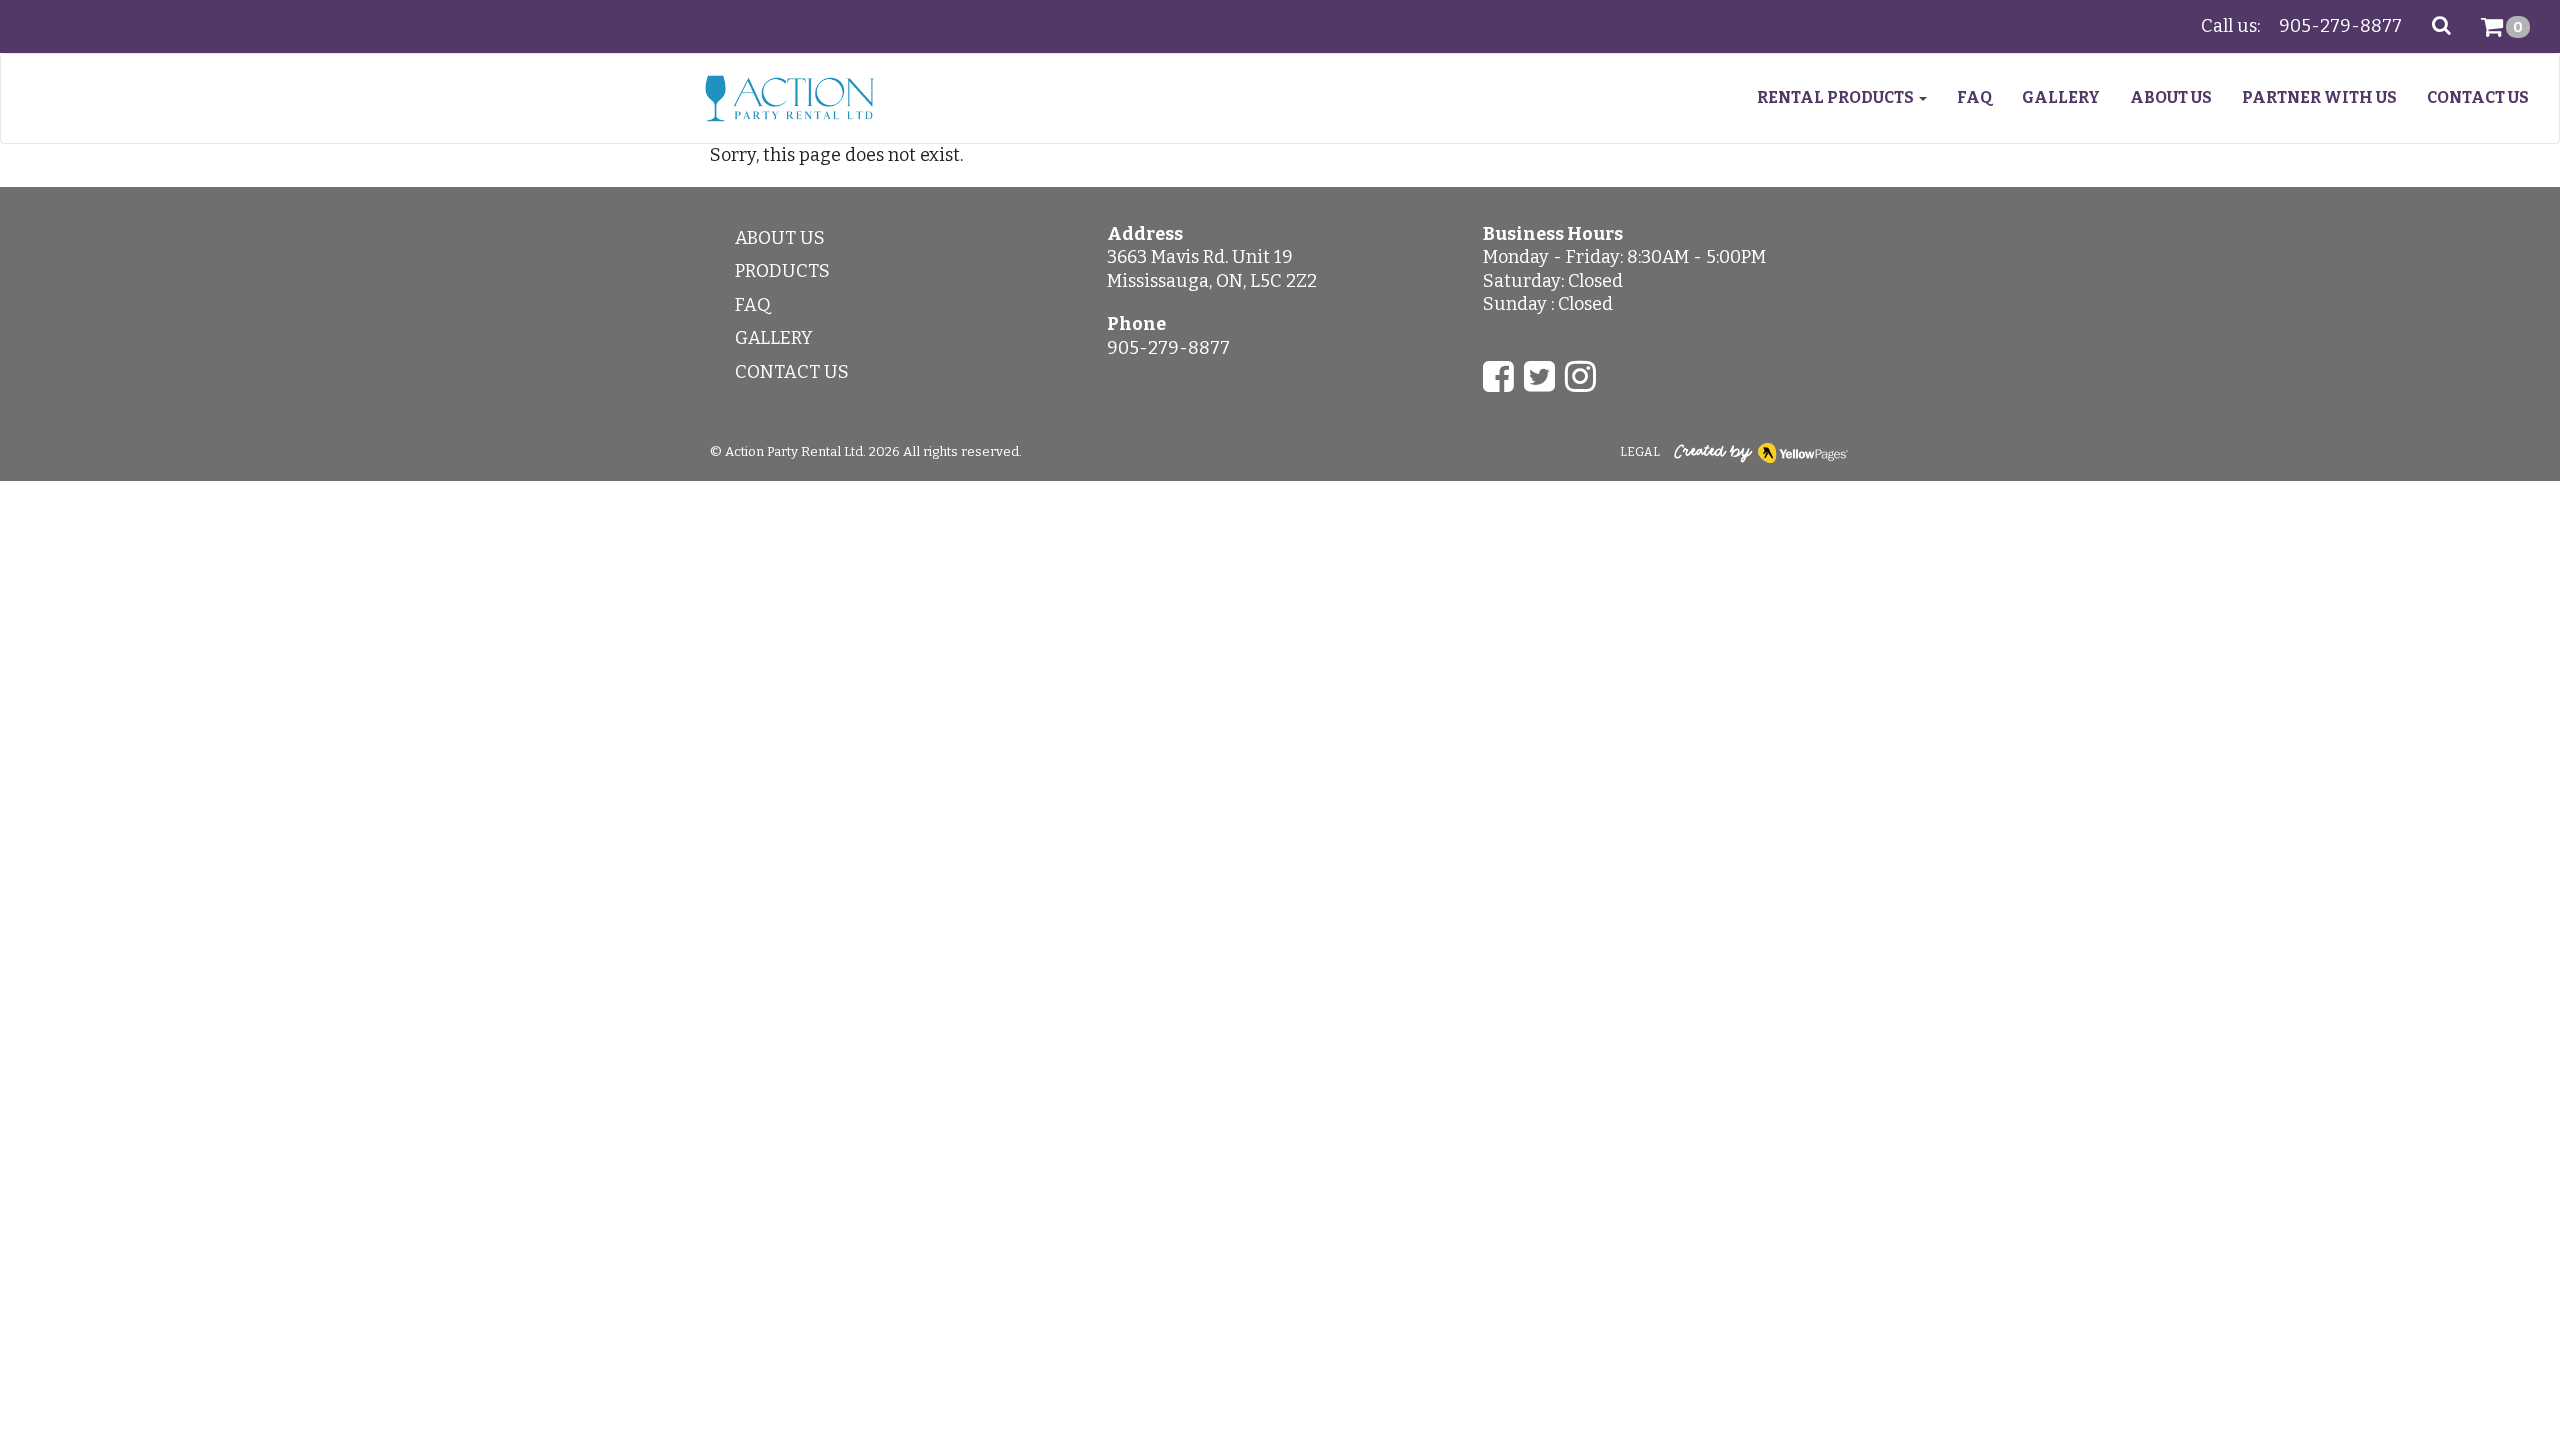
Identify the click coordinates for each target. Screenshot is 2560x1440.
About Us (2171, 97)
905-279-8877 (2340, 26)
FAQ (1974, 97)
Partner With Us (2319, 97)
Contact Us (2478, 97)
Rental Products (1837, 97)
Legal (1640, 452)
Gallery (2061, 97)
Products (782, 271)
